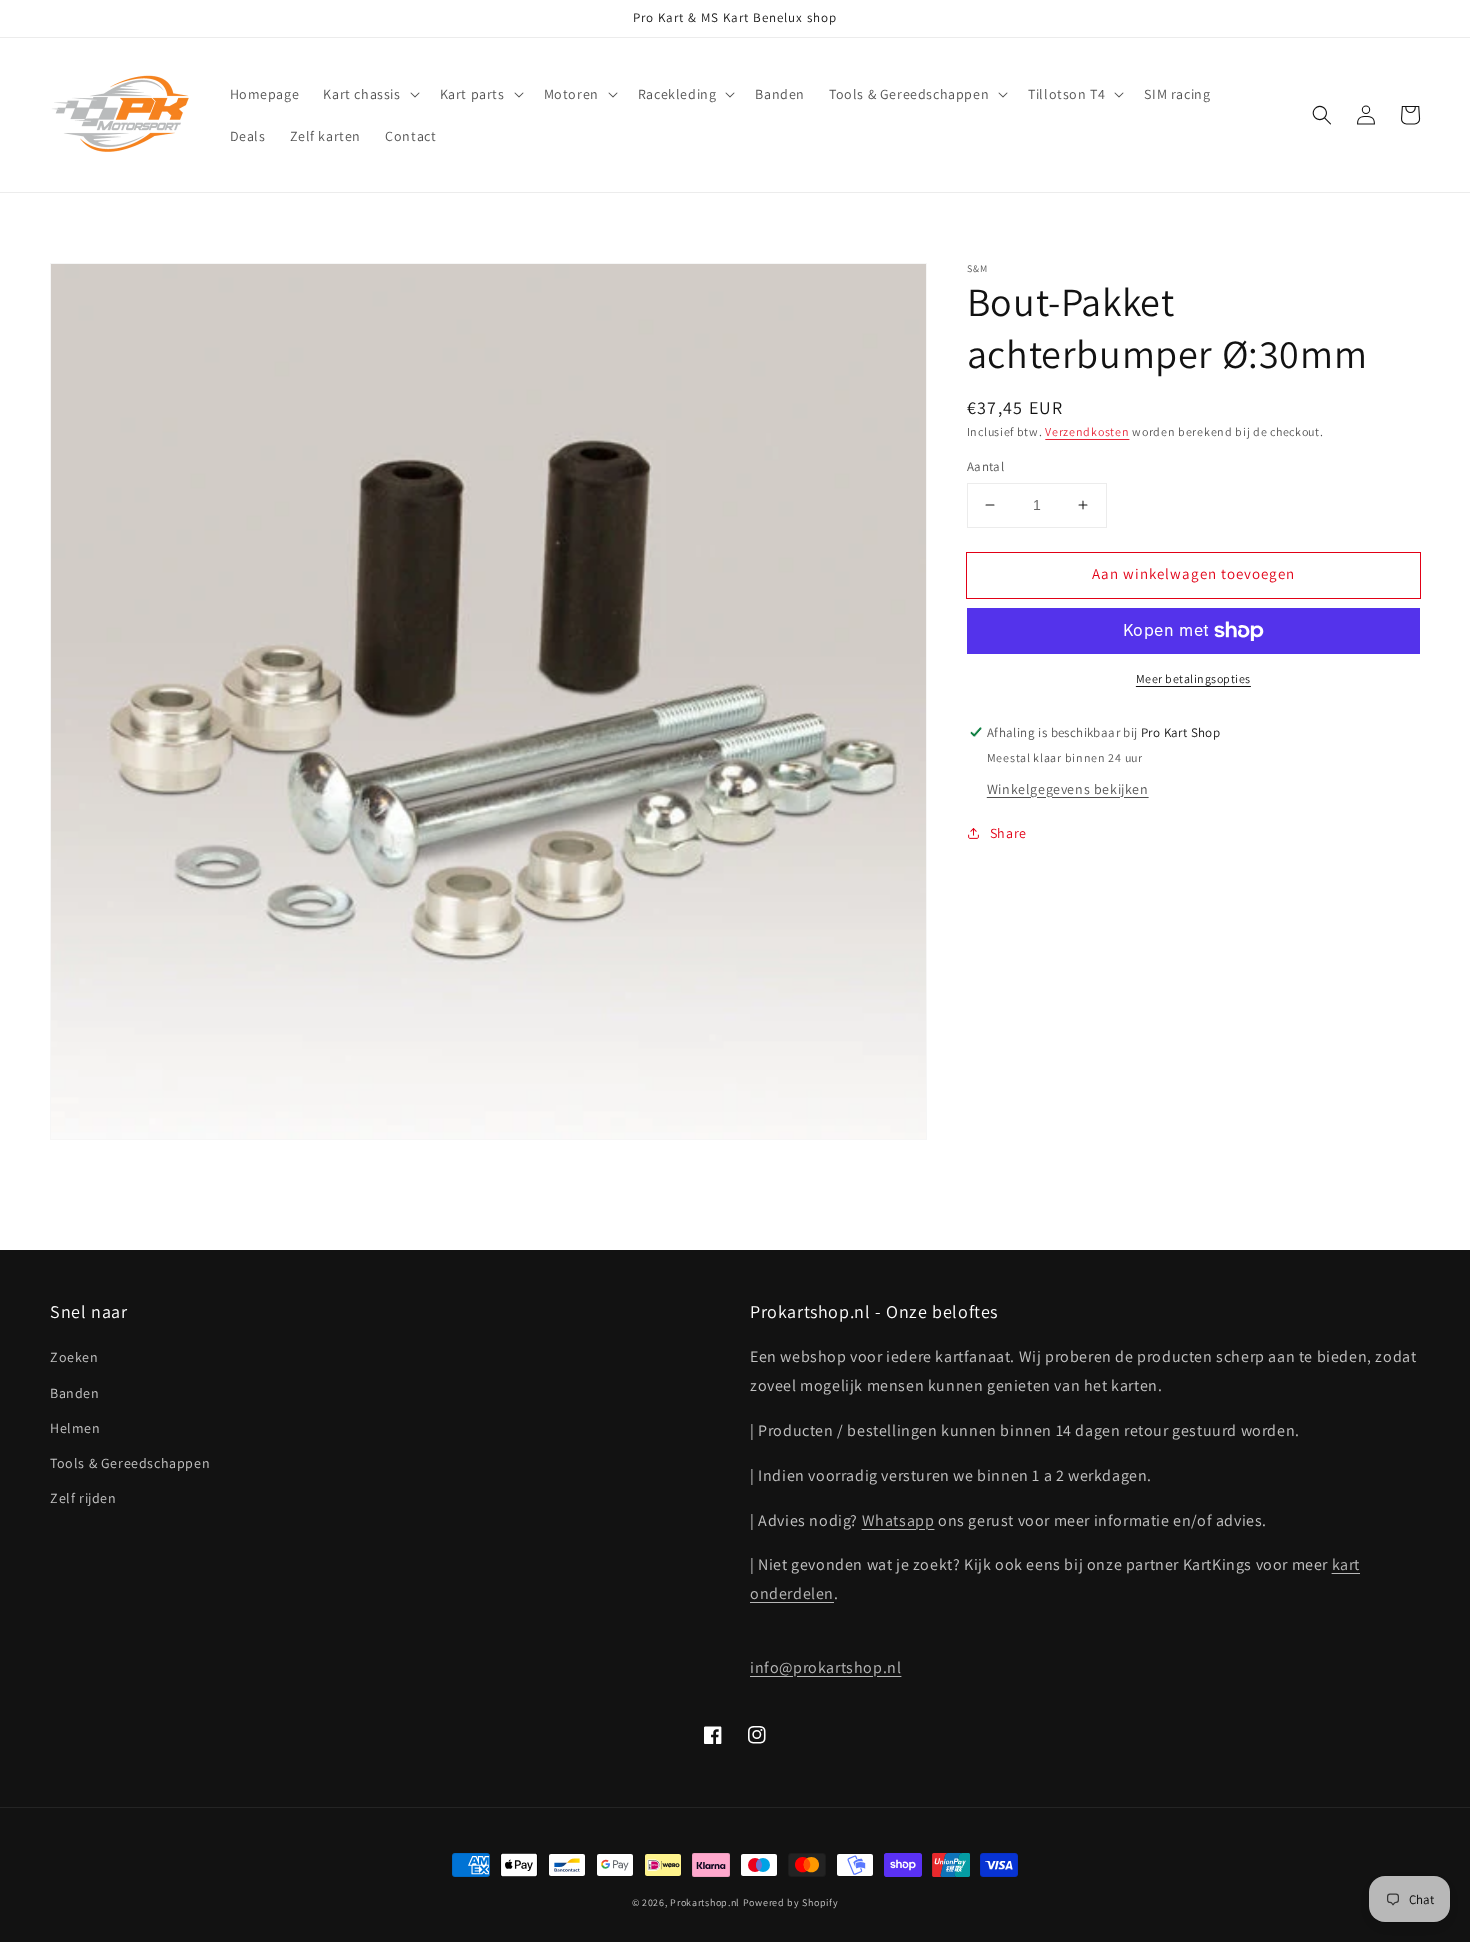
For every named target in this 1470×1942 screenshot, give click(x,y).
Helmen (75, 1428)
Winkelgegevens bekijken (1068, 789)
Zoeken (74, 1357)
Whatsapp (898, 1520)
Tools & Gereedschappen (130, 1463)
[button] (369, 94)
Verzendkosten (1087, 431)
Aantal (985, 466)
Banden (75, 1393)
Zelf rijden (83, 1498)
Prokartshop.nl (705, 1902)
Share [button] (1008, 833)
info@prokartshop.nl (825, 1667)
